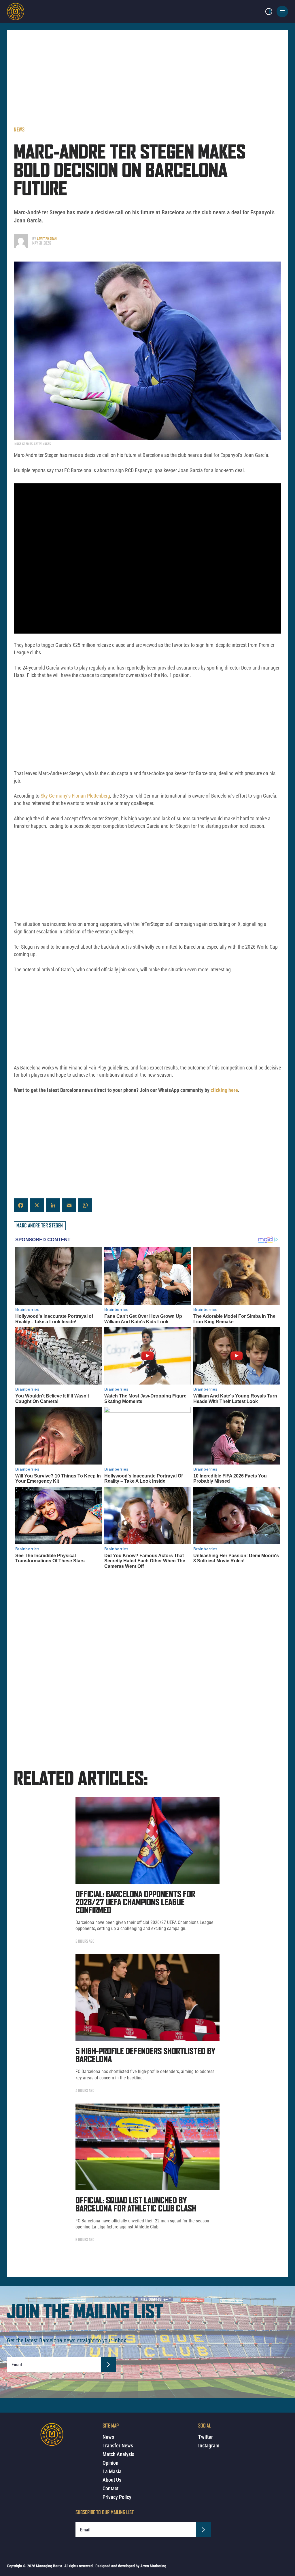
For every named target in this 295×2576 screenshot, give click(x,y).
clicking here (224, 1090)
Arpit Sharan (47, 239)
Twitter (206, 2437)
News (19, 129)
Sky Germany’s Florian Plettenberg (75, 796)
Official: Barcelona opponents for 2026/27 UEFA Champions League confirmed (135, 1903)
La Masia (112, 2471)
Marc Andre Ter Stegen (40, 1225)
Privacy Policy (117, 2497)
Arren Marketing (153, 2566)
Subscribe (108, 2365)
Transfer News (118, 2446)
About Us (112, 2480)
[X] (37, 1205)
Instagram (209, 2446)
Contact (110, 2488)
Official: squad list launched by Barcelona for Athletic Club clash (136, 2205)
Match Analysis (118, 2454)
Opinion (110, 2463)
